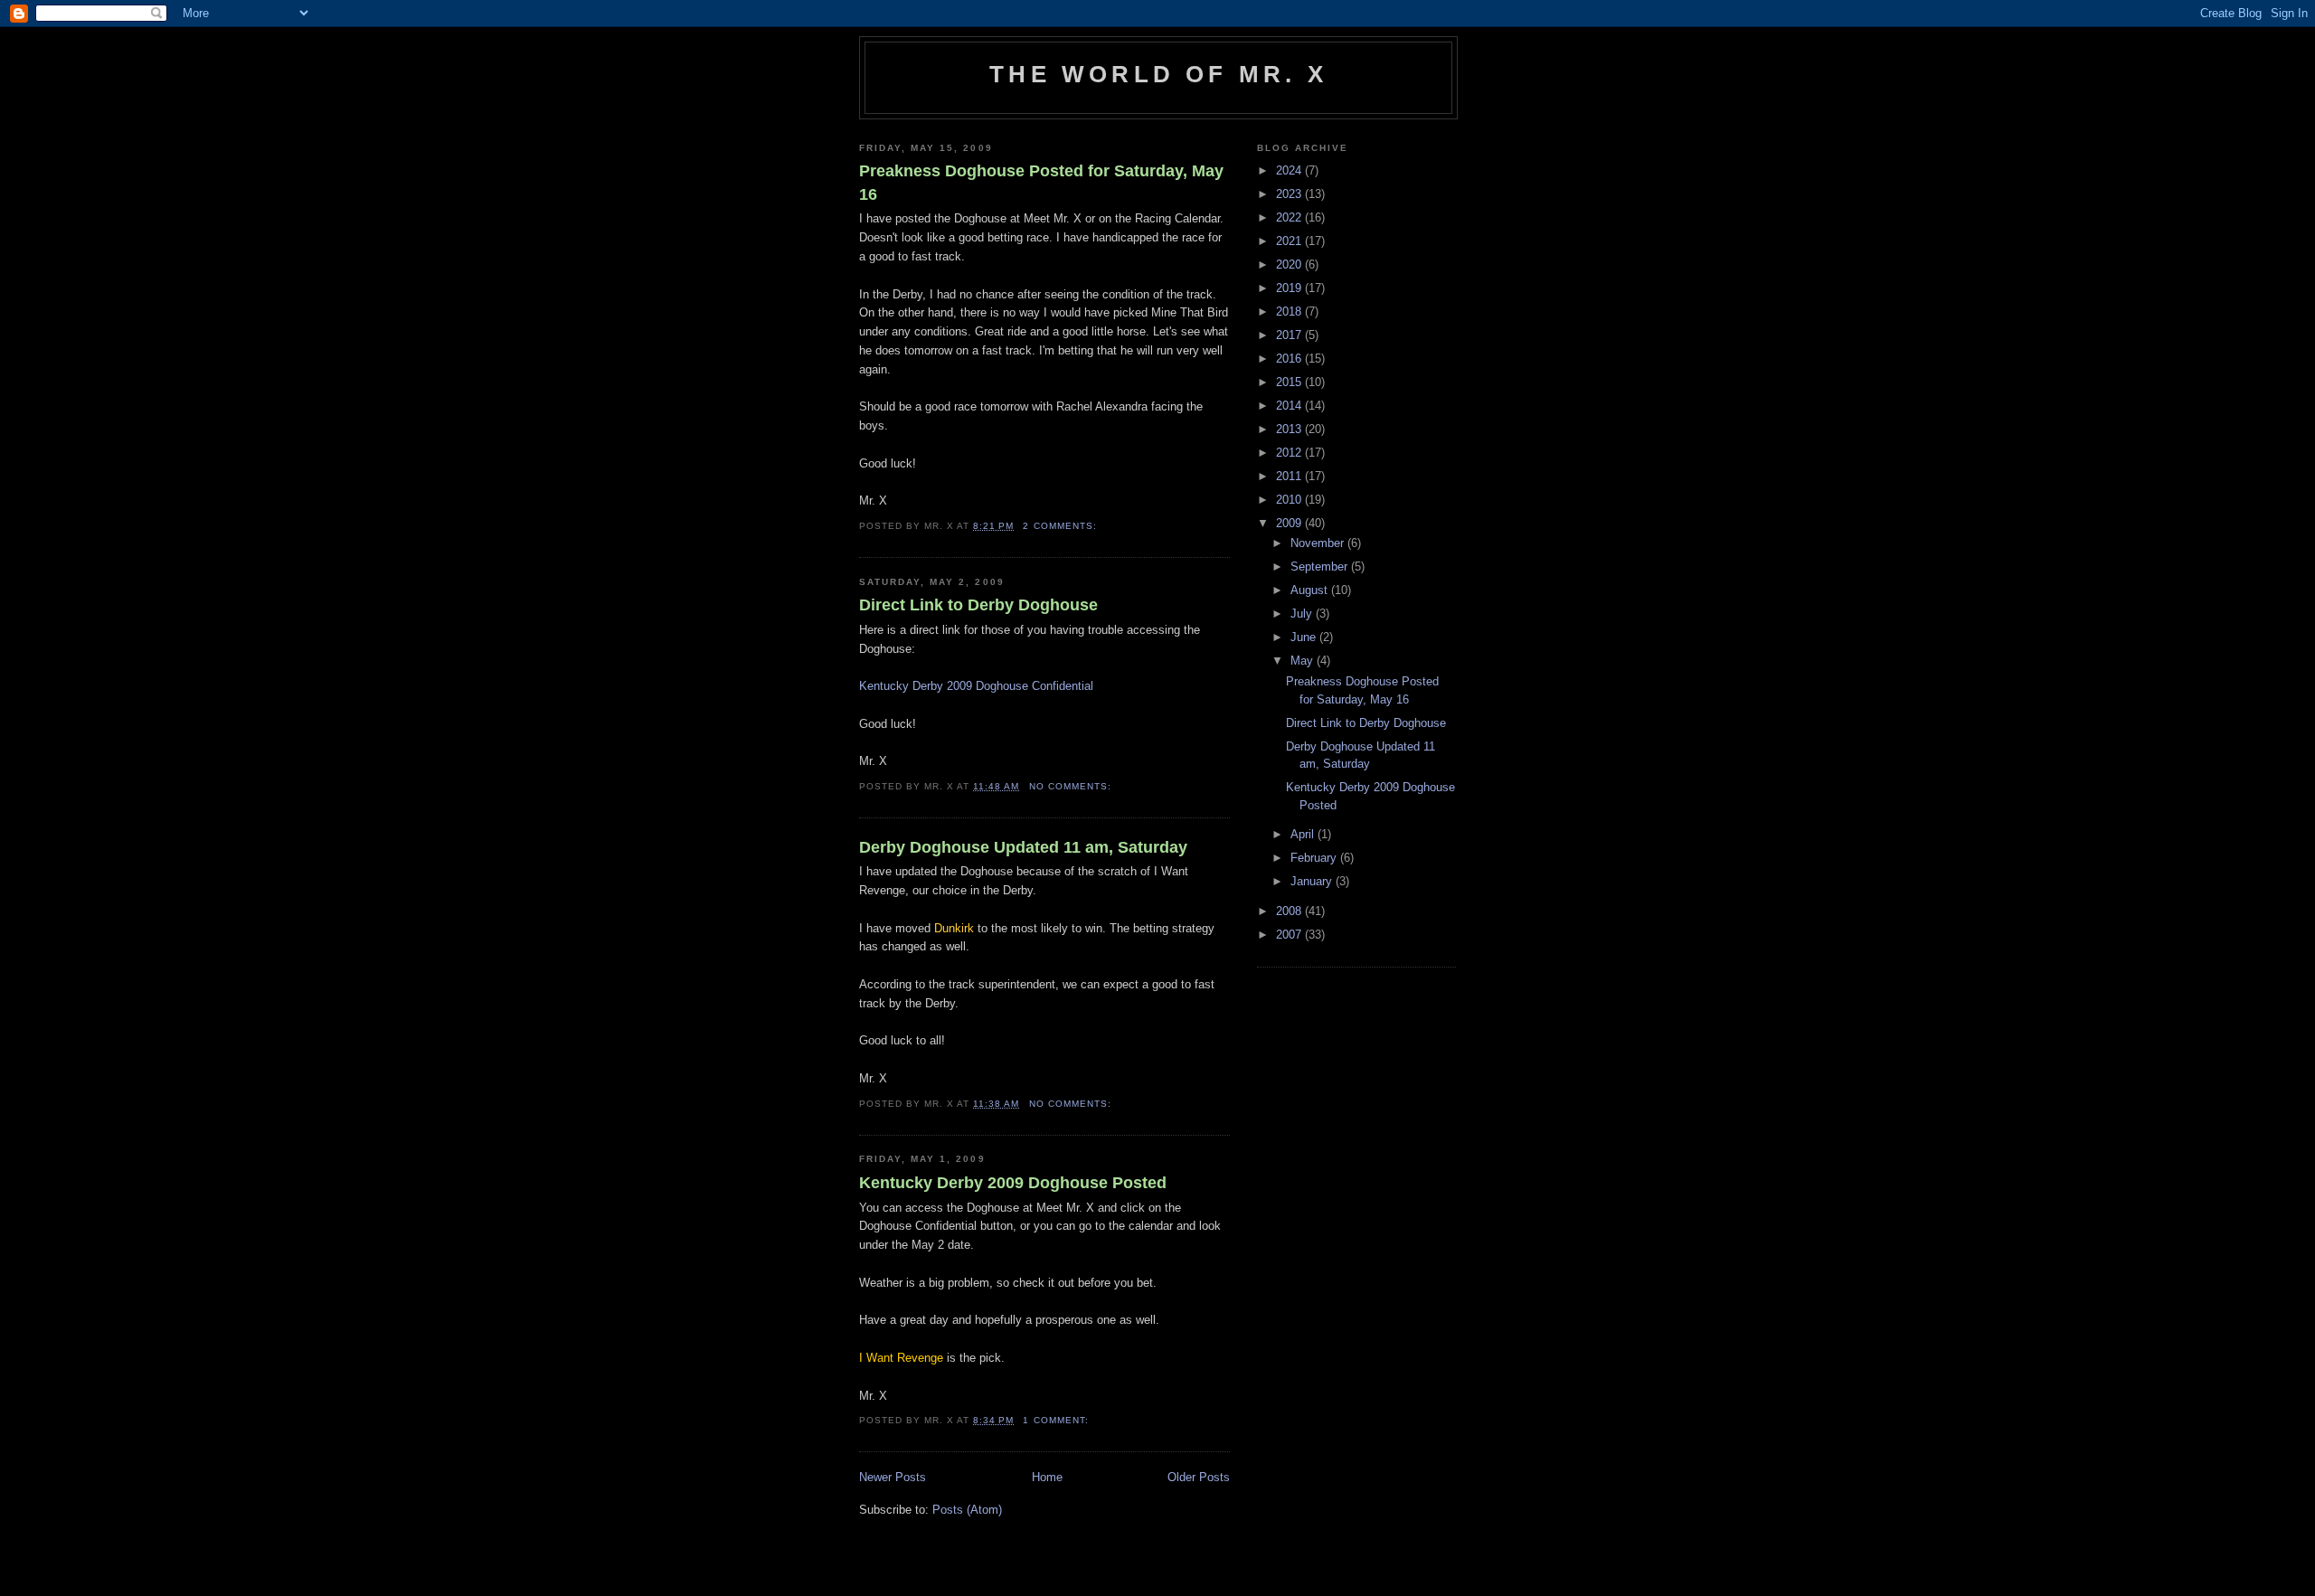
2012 (1290, 453)
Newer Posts (893, 1477)
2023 (1290, 194)
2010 (1290, 500)
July (1303, 614)
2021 (1290, 241)
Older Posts (1199, 1477)
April (1304, 834)
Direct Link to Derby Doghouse (978, 605)
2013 (1290, 429)
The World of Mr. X (1158, 74)
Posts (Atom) (967, 1510)
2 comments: (1061, 526)
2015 (1290, 382)
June (1305, 637)
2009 (1290, 523)
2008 (1290, 911)
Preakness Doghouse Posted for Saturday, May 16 (1041, 182)
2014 (1290, 406)
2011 (1290, 476)
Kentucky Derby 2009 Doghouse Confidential (976, 686)
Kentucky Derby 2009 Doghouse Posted (1013, 1183)
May (1304, 661)
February (1315, 858)
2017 (1290, 335)
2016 (1290, 359)
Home (1047, 1477)
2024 (1290, 170)
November (1319, 543)
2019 (1290, 288)
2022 (1290, 217)
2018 (1290, 312)
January (1313, 881)
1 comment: (1057, 1420)
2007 (1290, 935)
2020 (1290, 264)
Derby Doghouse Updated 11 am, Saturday (1023, 847)
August (1311, 590)
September (1321, 567)
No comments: (1072, 786)
